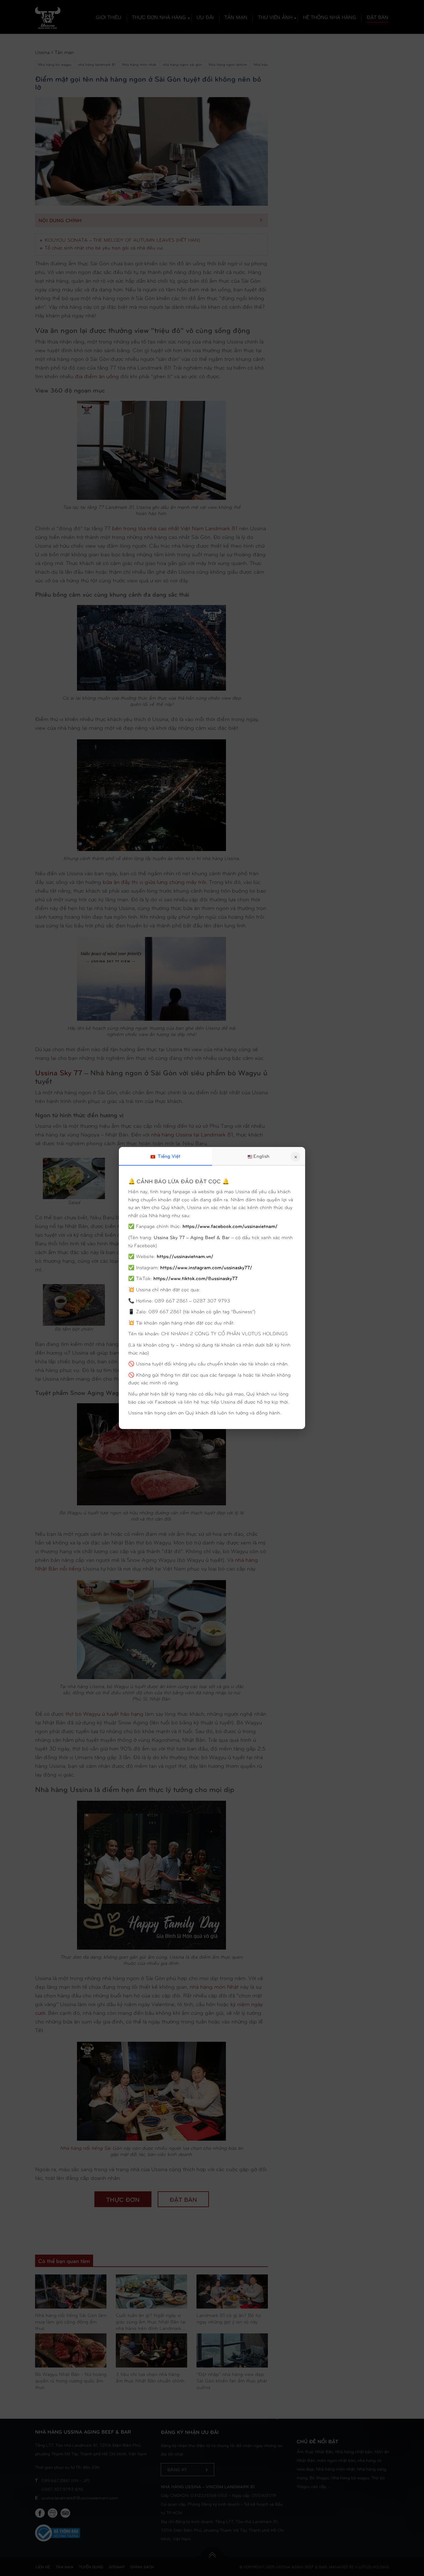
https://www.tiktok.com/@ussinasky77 (195, 1278)
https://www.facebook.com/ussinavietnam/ (230, 1226)
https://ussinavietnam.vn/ (185, 1256)
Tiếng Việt (168, 1156)
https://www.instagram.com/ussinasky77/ (206, 1267)
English (261, 1156)
